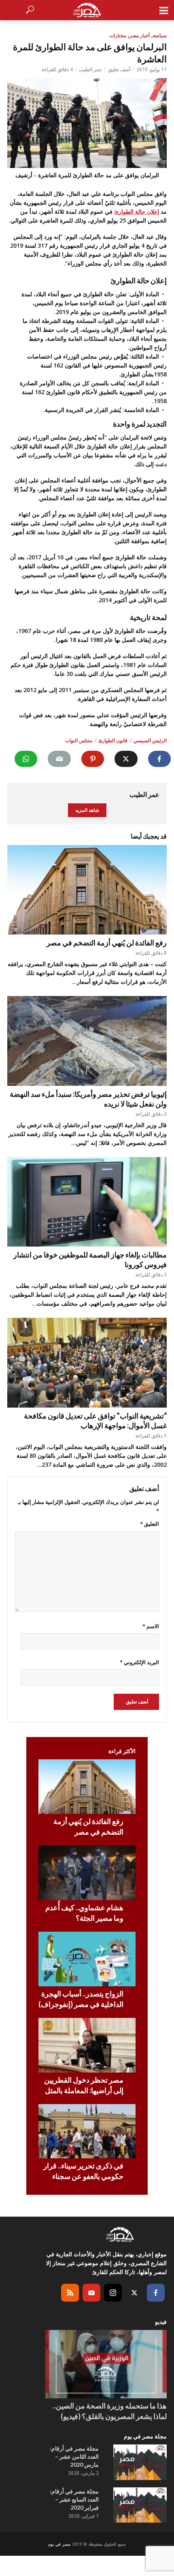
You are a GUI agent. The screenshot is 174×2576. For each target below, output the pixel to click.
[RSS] (70, 2293)
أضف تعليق (119, 69)
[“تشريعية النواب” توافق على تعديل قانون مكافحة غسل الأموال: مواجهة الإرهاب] (87, 1363)
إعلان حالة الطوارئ (137, 211)
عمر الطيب (90, 69)
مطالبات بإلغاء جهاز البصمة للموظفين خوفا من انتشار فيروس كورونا (90, 1259)
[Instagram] (113, 2293)
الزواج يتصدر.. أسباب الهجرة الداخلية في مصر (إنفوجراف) (81, 1999)
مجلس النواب (79, 740)
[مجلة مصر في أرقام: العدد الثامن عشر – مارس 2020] (140, 2462)
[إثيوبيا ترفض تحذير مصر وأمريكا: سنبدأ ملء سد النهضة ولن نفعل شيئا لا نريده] (87, 1041)
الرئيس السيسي (150, 740)
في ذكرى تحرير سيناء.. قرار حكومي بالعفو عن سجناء (83, 2171)
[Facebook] (156, 2293)
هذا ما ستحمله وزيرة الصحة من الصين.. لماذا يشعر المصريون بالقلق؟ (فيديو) (110, 2411)
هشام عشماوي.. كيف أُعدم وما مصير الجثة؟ (84, 1913)
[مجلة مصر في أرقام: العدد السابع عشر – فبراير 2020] (140, 2505)
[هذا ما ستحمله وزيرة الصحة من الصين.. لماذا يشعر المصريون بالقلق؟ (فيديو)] (106, 2364)
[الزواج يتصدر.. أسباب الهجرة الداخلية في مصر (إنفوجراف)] (87, 1959)
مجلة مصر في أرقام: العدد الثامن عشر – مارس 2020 (74, 2456)
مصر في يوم (59, 2544)
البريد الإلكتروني (139, 1662)
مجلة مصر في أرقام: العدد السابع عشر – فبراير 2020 (74, 2499)
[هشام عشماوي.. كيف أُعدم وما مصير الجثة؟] (87, 1873)
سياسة (160, 35)
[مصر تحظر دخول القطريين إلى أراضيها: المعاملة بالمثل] (87, 2045)
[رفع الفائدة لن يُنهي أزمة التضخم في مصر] (87, 890)
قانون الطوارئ (113, 740)
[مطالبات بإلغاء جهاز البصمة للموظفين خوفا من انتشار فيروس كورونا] (87, 1202)
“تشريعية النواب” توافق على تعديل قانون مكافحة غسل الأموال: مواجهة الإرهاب (95, 1421)
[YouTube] (91, 2293)
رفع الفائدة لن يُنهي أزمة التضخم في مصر (107, 943)
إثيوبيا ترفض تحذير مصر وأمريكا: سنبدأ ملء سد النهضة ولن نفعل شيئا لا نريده (88, 1099)
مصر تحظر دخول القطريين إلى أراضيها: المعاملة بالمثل (84, 2085)
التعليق (150, 1524)
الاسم (151, 1626)
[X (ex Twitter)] (134, 2293)
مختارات (118, 35)
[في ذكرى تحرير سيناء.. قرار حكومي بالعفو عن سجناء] (87, 2131)
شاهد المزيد (87, 810)
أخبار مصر (140, 35)
